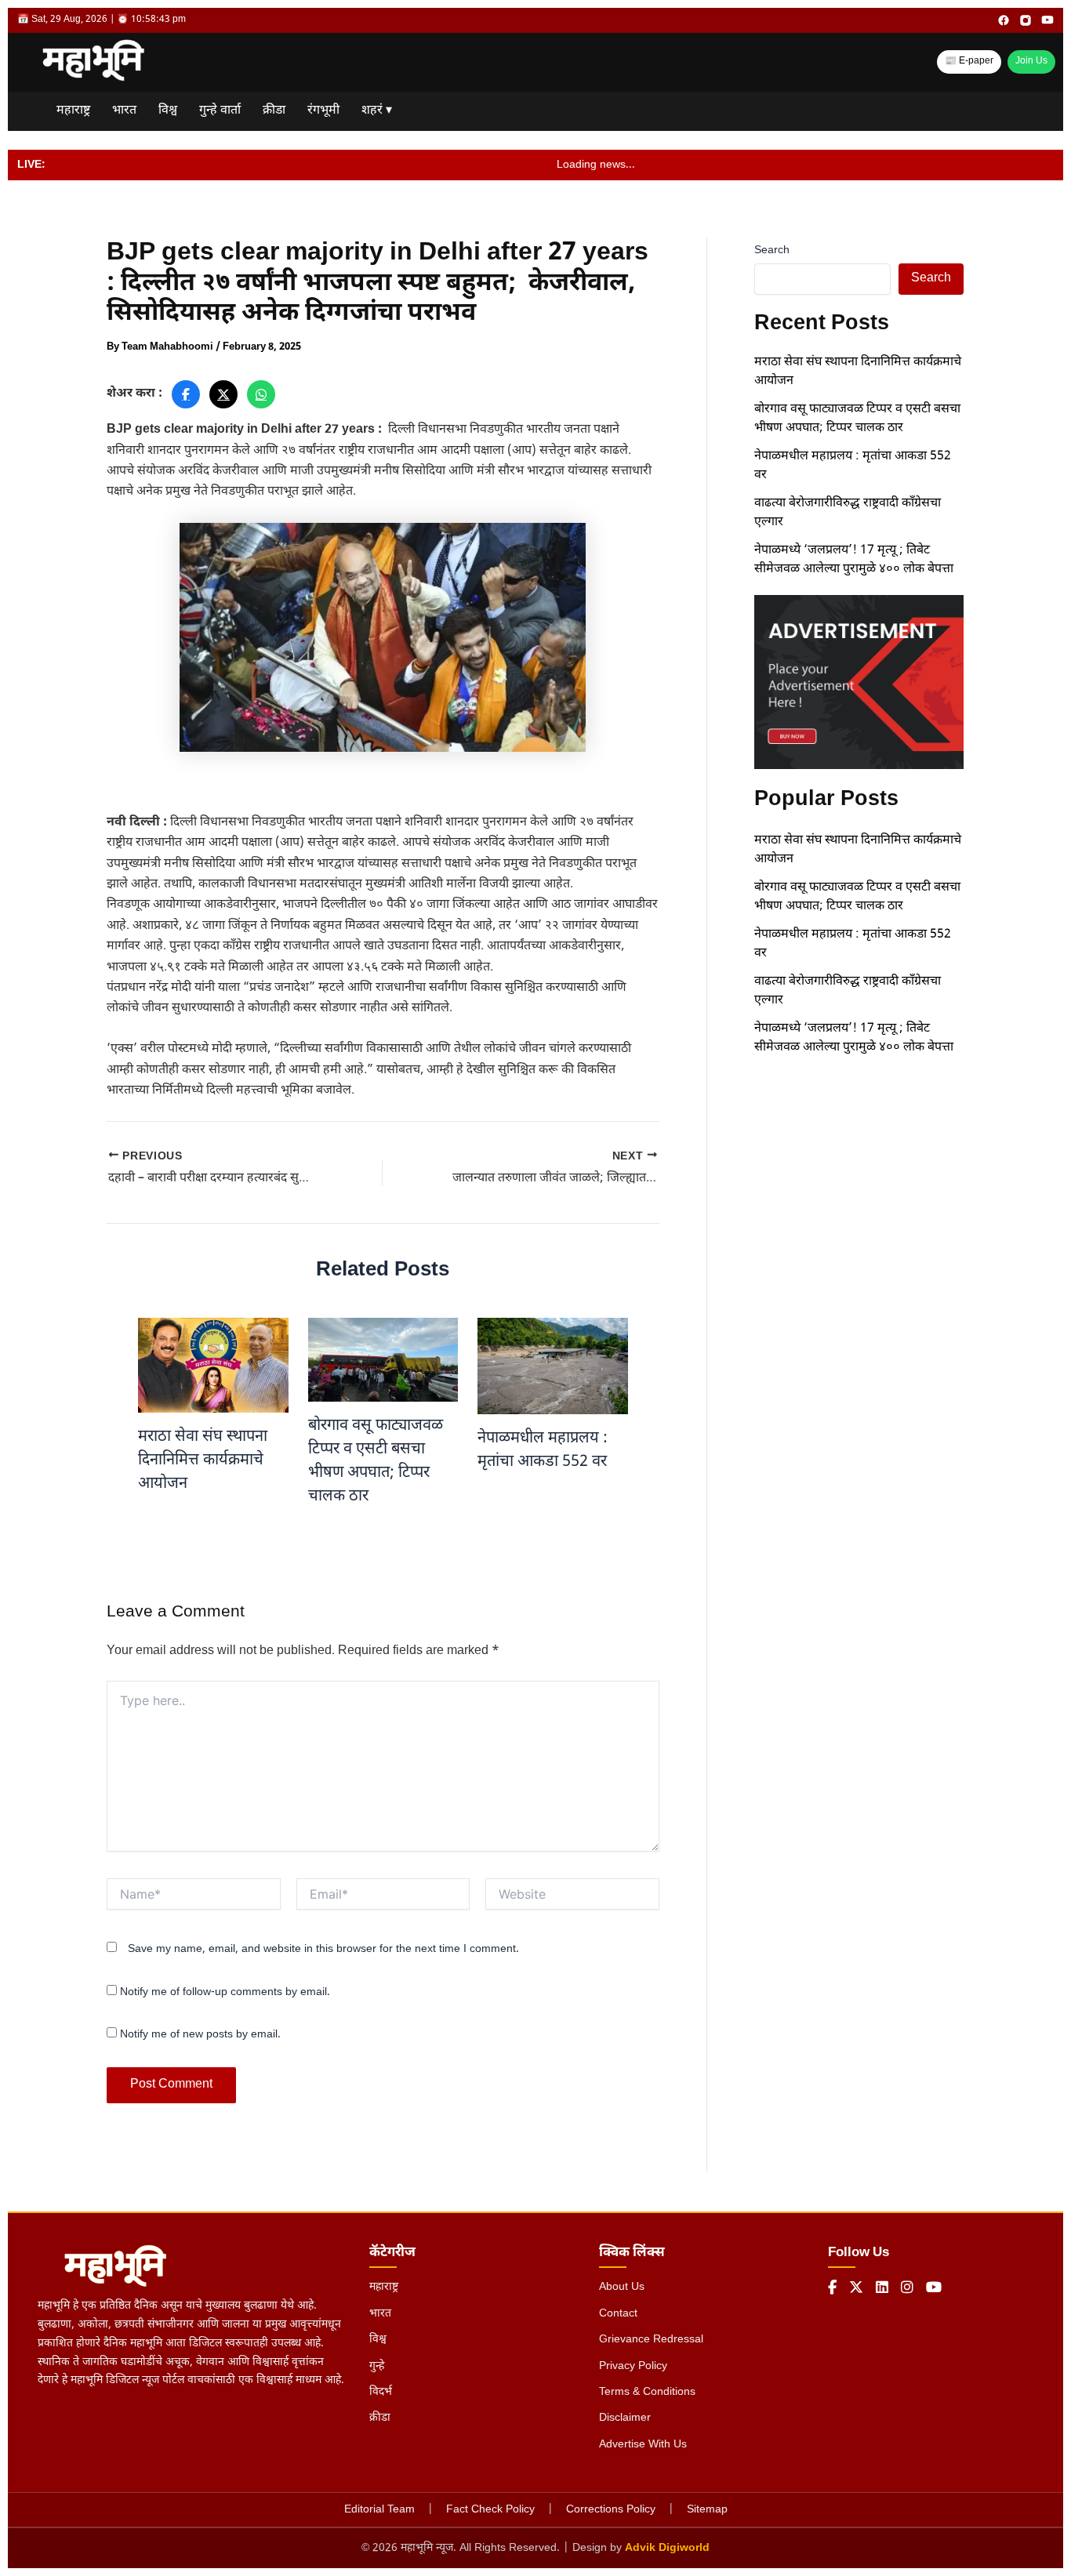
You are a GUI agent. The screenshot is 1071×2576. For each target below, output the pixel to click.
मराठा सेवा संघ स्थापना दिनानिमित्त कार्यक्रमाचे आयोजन (203, 1460)
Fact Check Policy (490, 2510)
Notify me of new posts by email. (200, 2035)
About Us (622, 2287)
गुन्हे (377, 2366)
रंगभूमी (323, 111)
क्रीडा (274, 111)
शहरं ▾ (377, 111)
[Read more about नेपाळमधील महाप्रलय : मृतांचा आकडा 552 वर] (553, 1367)
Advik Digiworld (667, 2548)
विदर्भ (381, 2392)
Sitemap (707, 2510)
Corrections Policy (611, 2510)
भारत (124, 111)
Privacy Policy (633, 2366)
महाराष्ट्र (73, 111)
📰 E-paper (969, 61)
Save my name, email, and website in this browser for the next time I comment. (323, 1949)
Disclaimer (625, 2418)
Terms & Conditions (647, 2392)
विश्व (168, 111)
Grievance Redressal (651, 2340)
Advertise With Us (643, 2445)
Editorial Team (379, 2510)
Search (772, 250)
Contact (618, 2314)
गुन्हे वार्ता (220, 111)
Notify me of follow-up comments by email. (225, 1992)
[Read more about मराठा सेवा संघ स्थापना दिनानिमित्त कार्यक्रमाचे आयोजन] (213, 1366)
